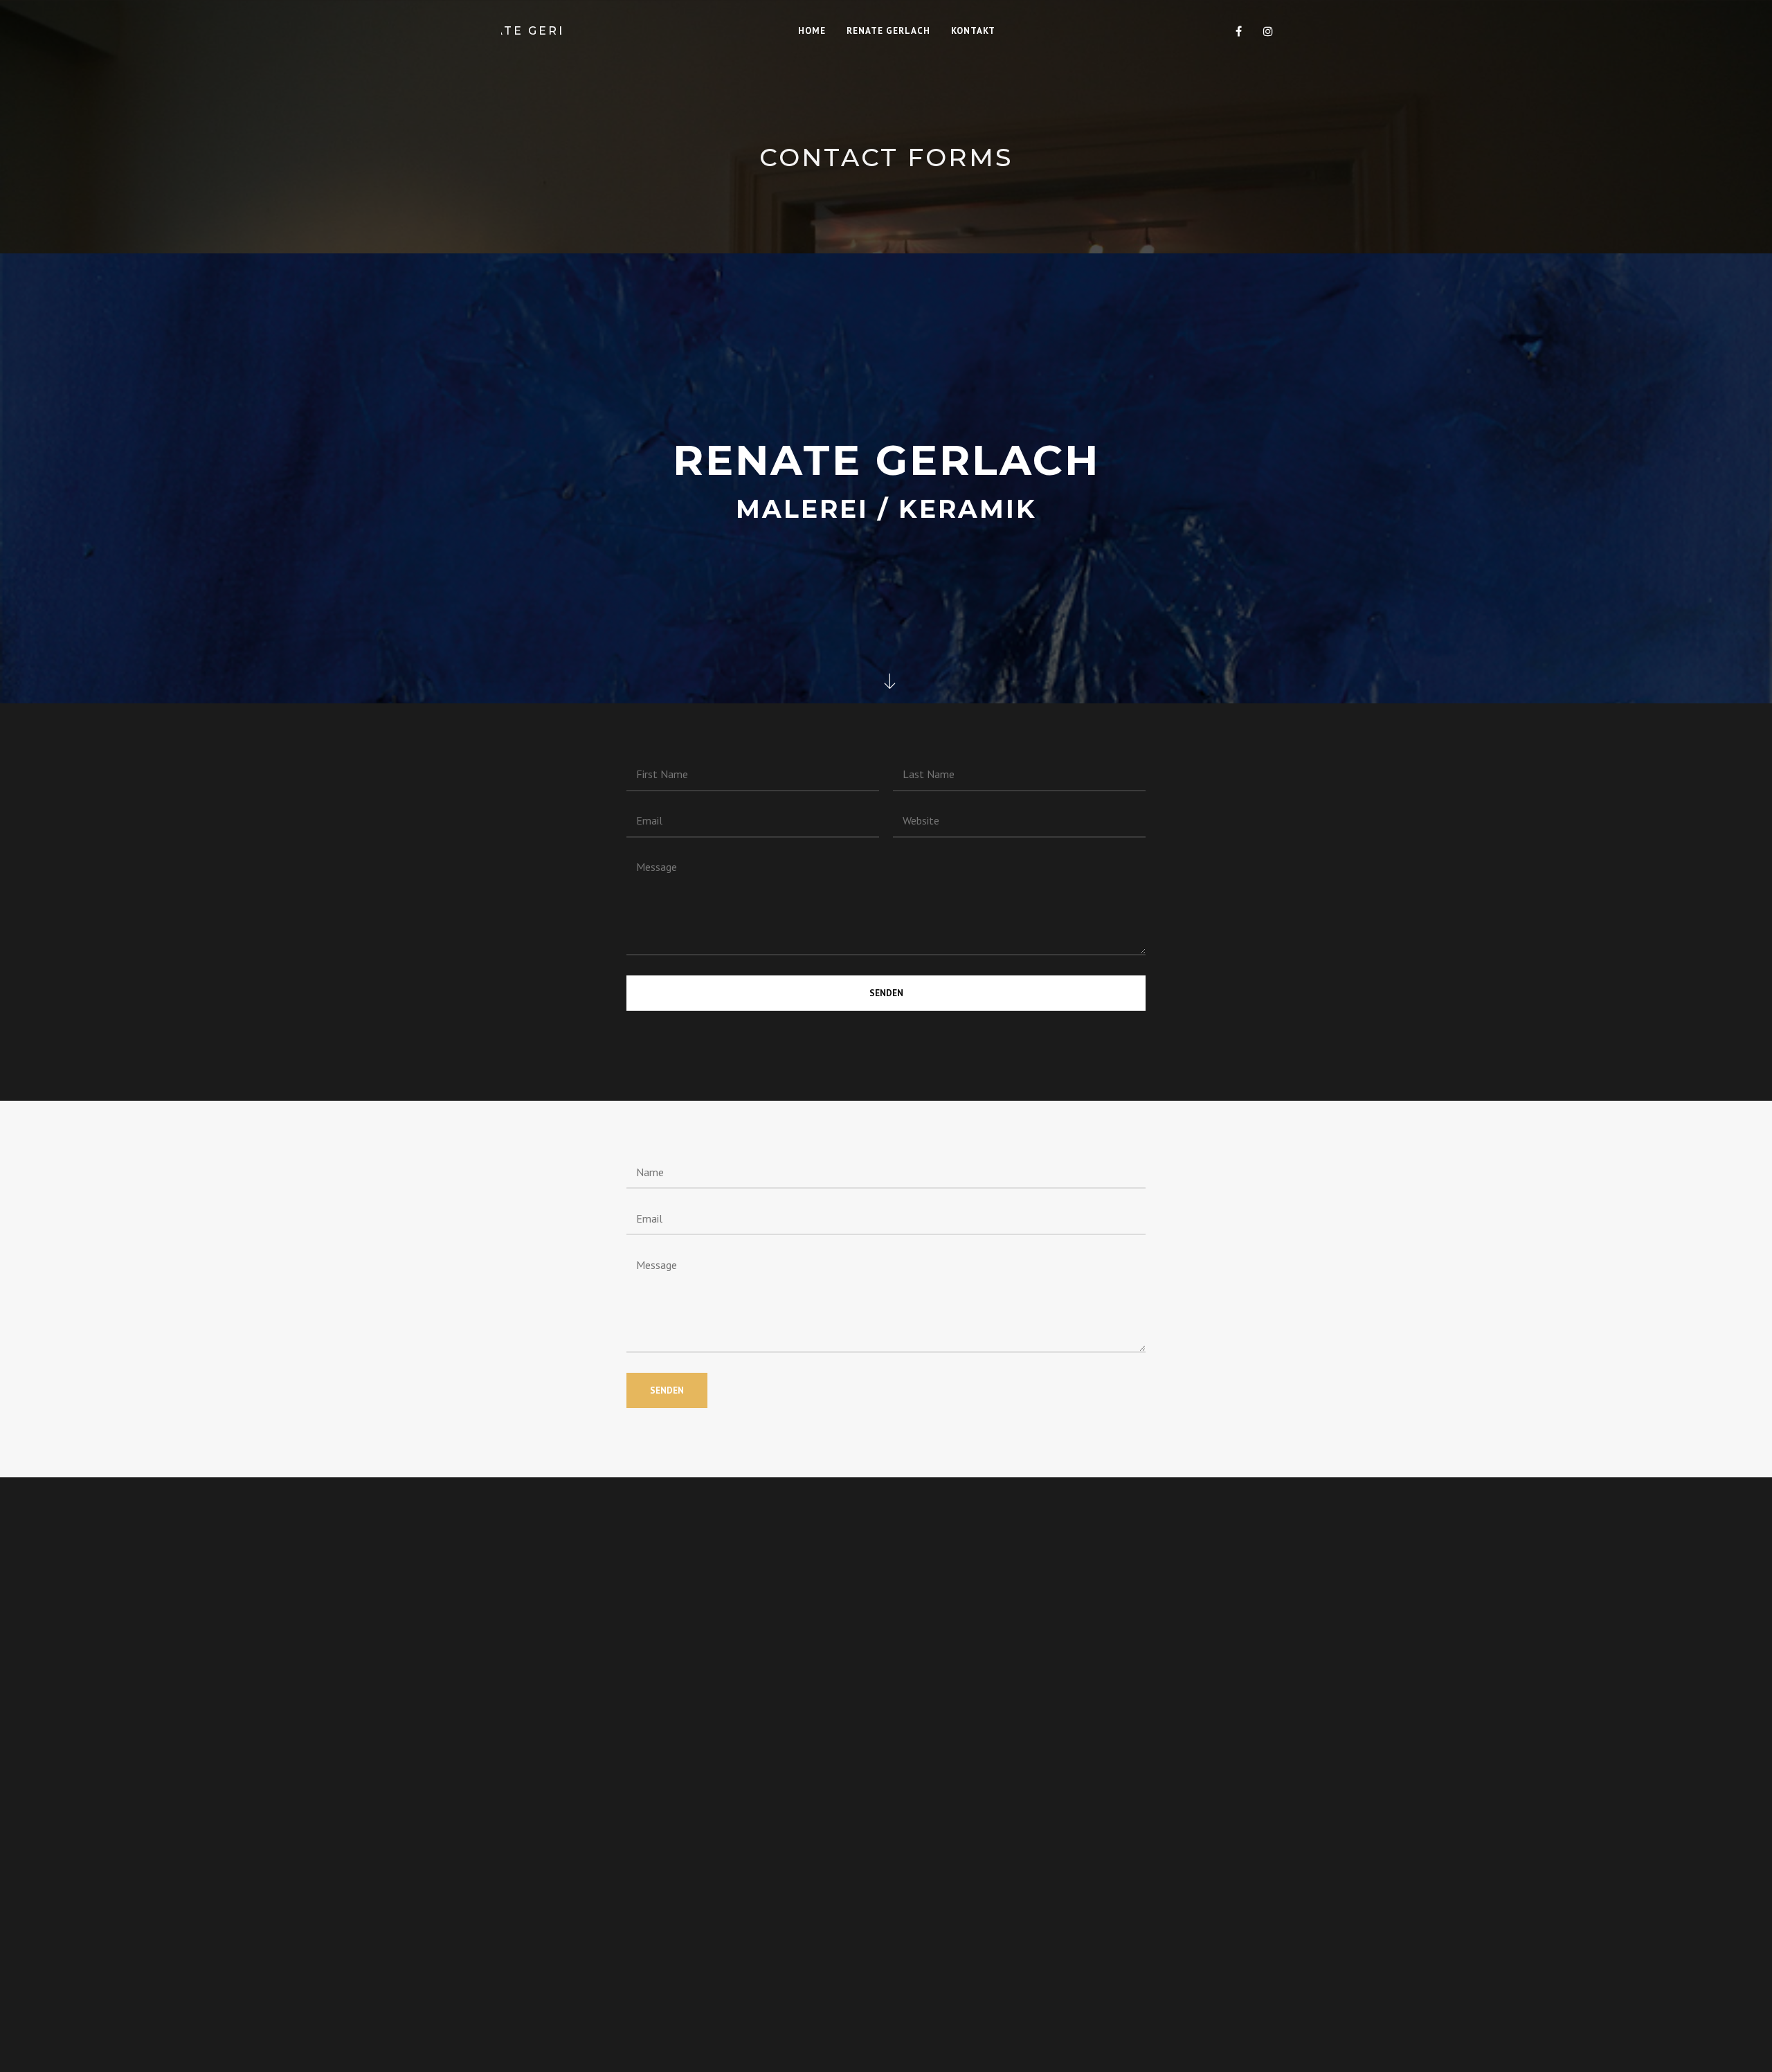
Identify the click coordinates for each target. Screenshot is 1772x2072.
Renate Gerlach (531, 31)
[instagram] (1268, 31)
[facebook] (1239, 31)
